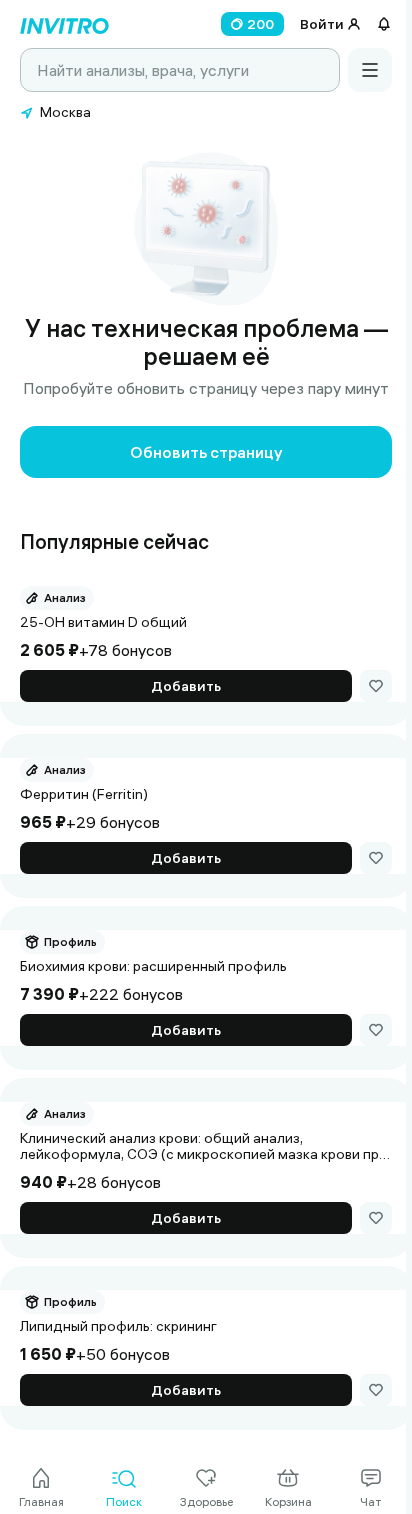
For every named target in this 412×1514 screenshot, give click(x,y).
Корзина (288, 1501)
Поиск (124, 1501)
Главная (41, 1501)
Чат (370, 1501)
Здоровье (206, 1501)
